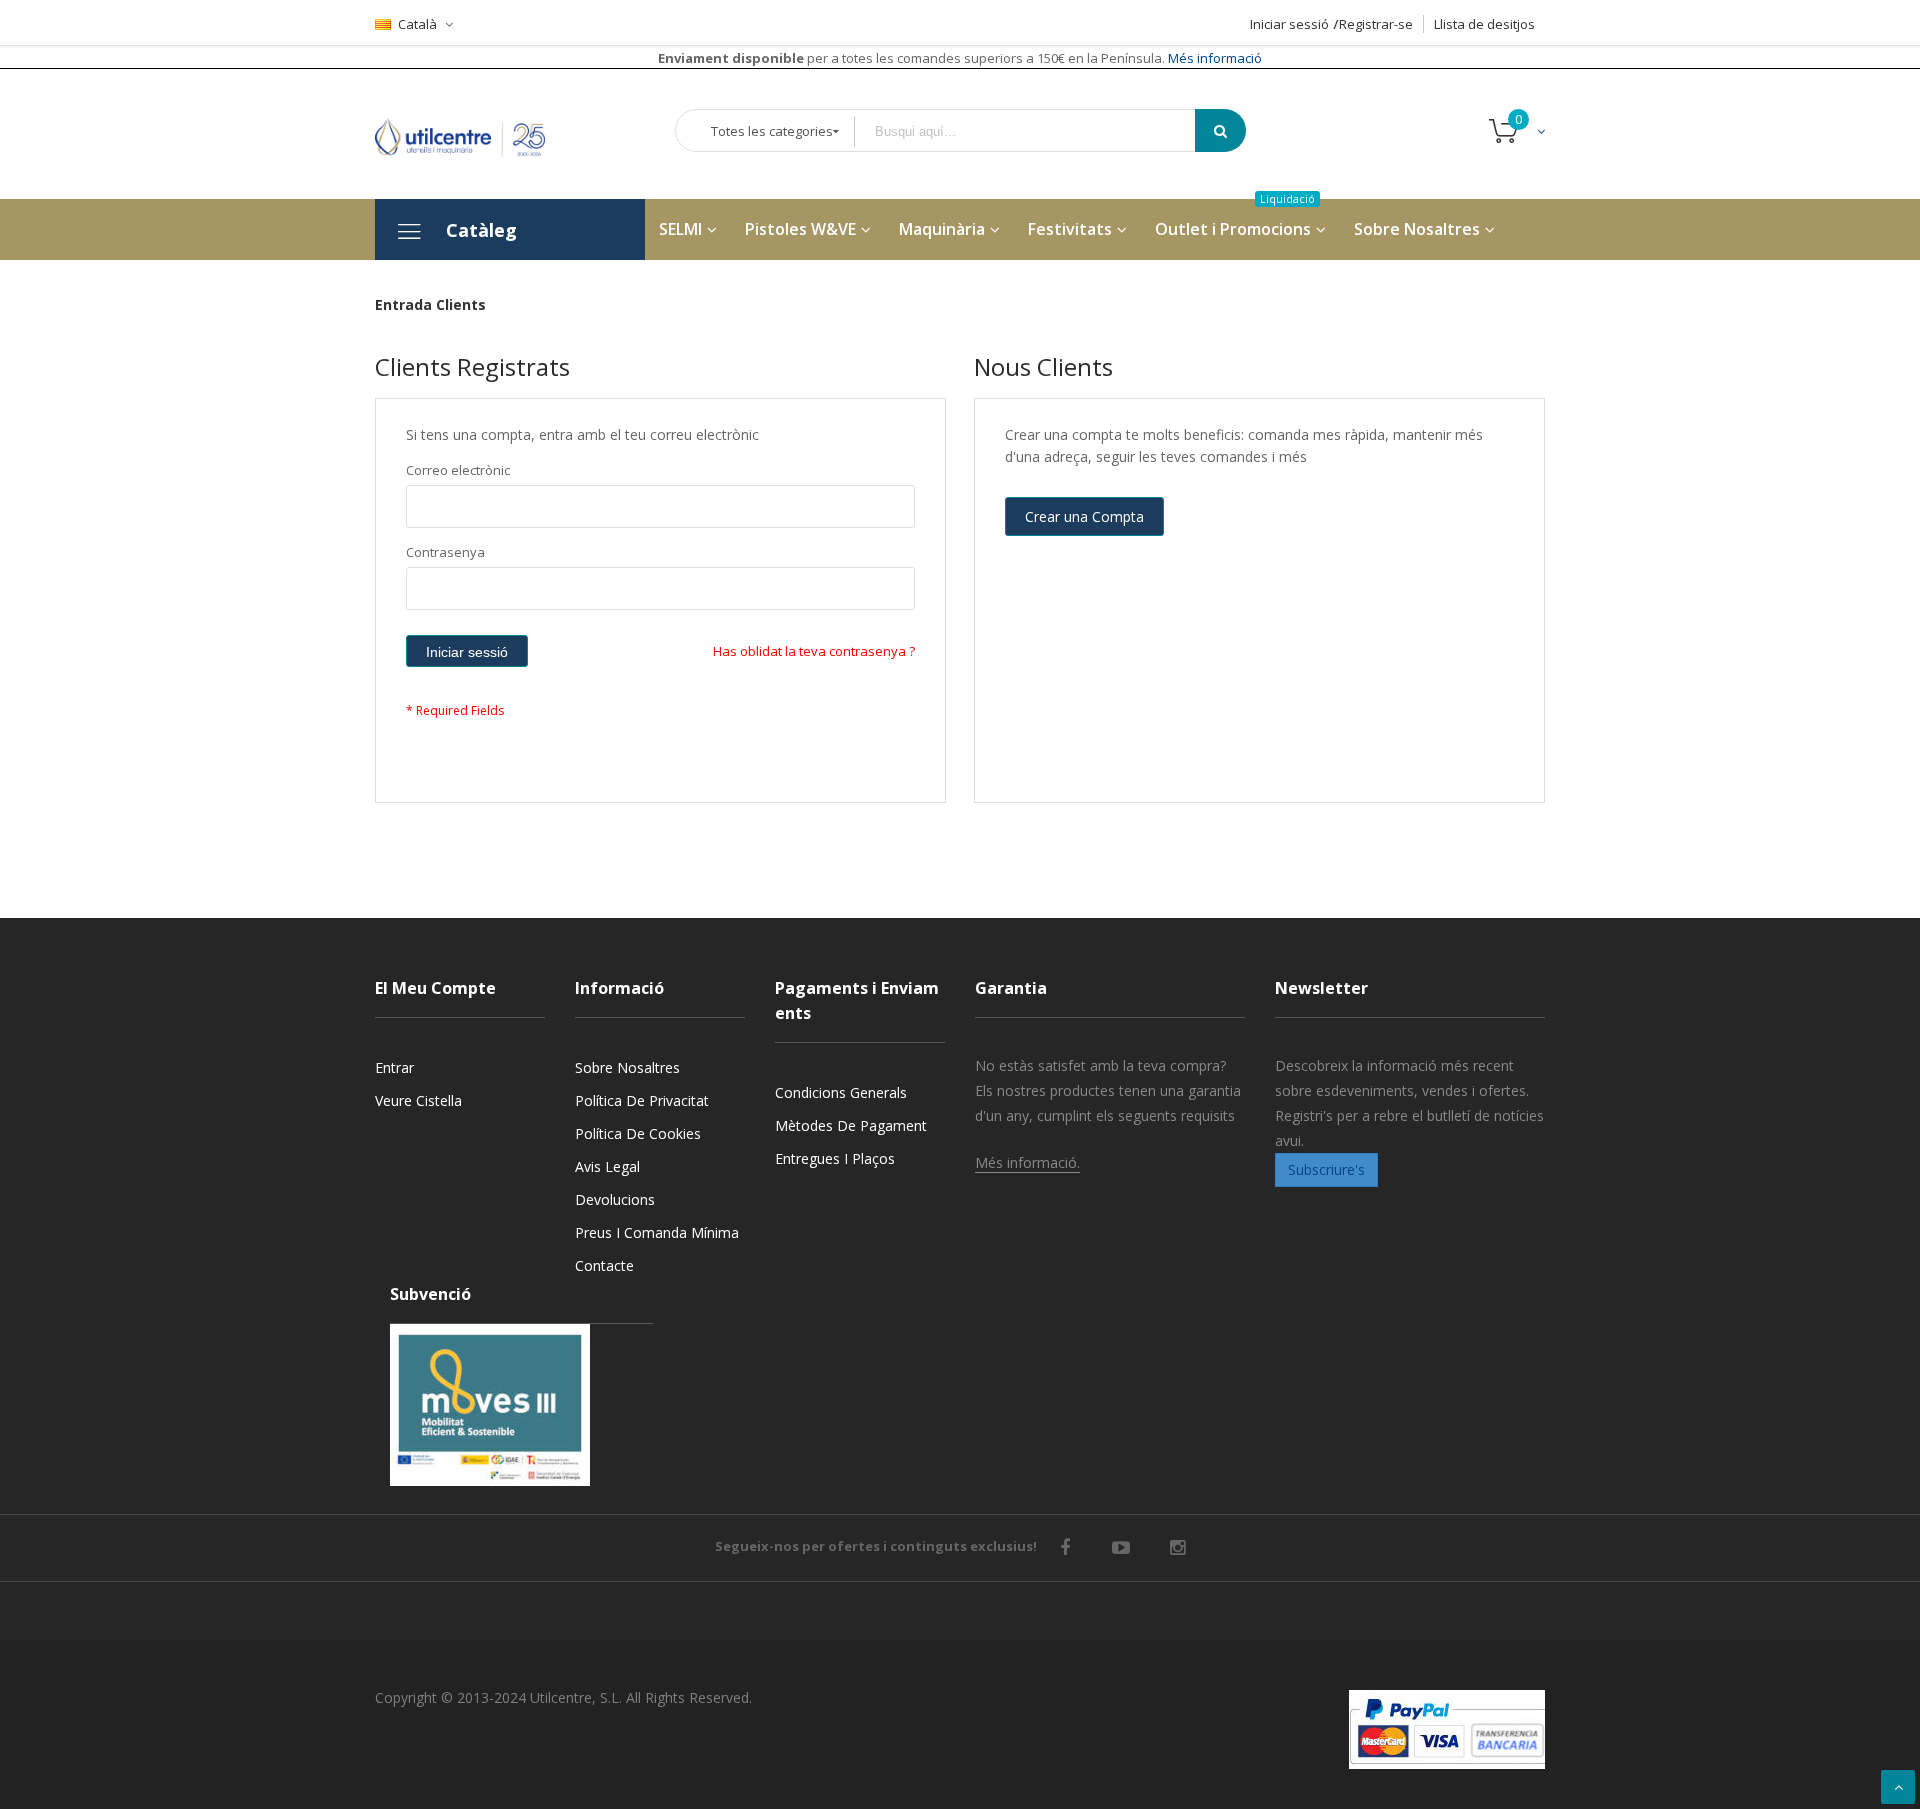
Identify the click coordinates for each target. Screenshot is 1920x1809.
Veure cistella (418, 1100)
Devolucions (615, 1199)
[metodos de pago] (1447, 1729)
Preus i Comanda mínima (657, 1232)
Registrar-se (1376, 24)
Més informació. (1027, 1162)
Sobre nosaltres (627, 1067)
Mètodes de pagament (851, 1125)
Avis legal (607, 1166)
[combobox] (1039, 131)
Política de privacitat (642, 1100)
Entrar (394, 1067)
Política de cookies (638, 1133)
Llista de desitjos (1484, 24)
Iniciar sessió (1289, 24)
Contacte (604, 1265)
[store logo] (475, 133)
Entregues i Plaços (835, 1158)
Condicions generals (841, 1092)
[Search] (1220, 130)
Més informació (1213, 58)
